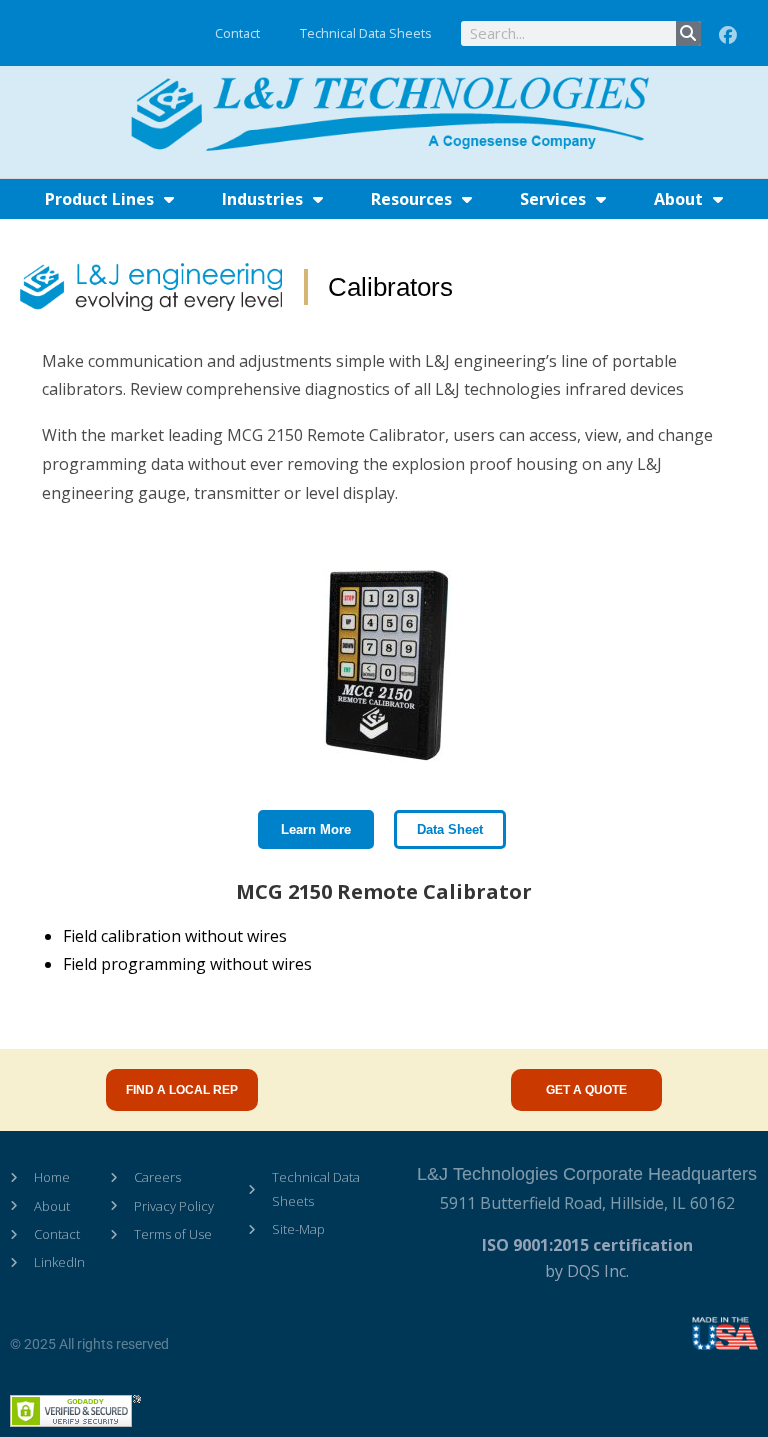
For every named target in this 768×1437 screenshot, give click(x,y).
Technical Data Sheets (366, 33)
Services (553, 199)
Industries (262, 199)
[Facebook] (728, 36)
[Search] (688, 33)
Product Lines (99, 199)
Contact (237, 33)
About (678, 199)
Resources (411, 199)
